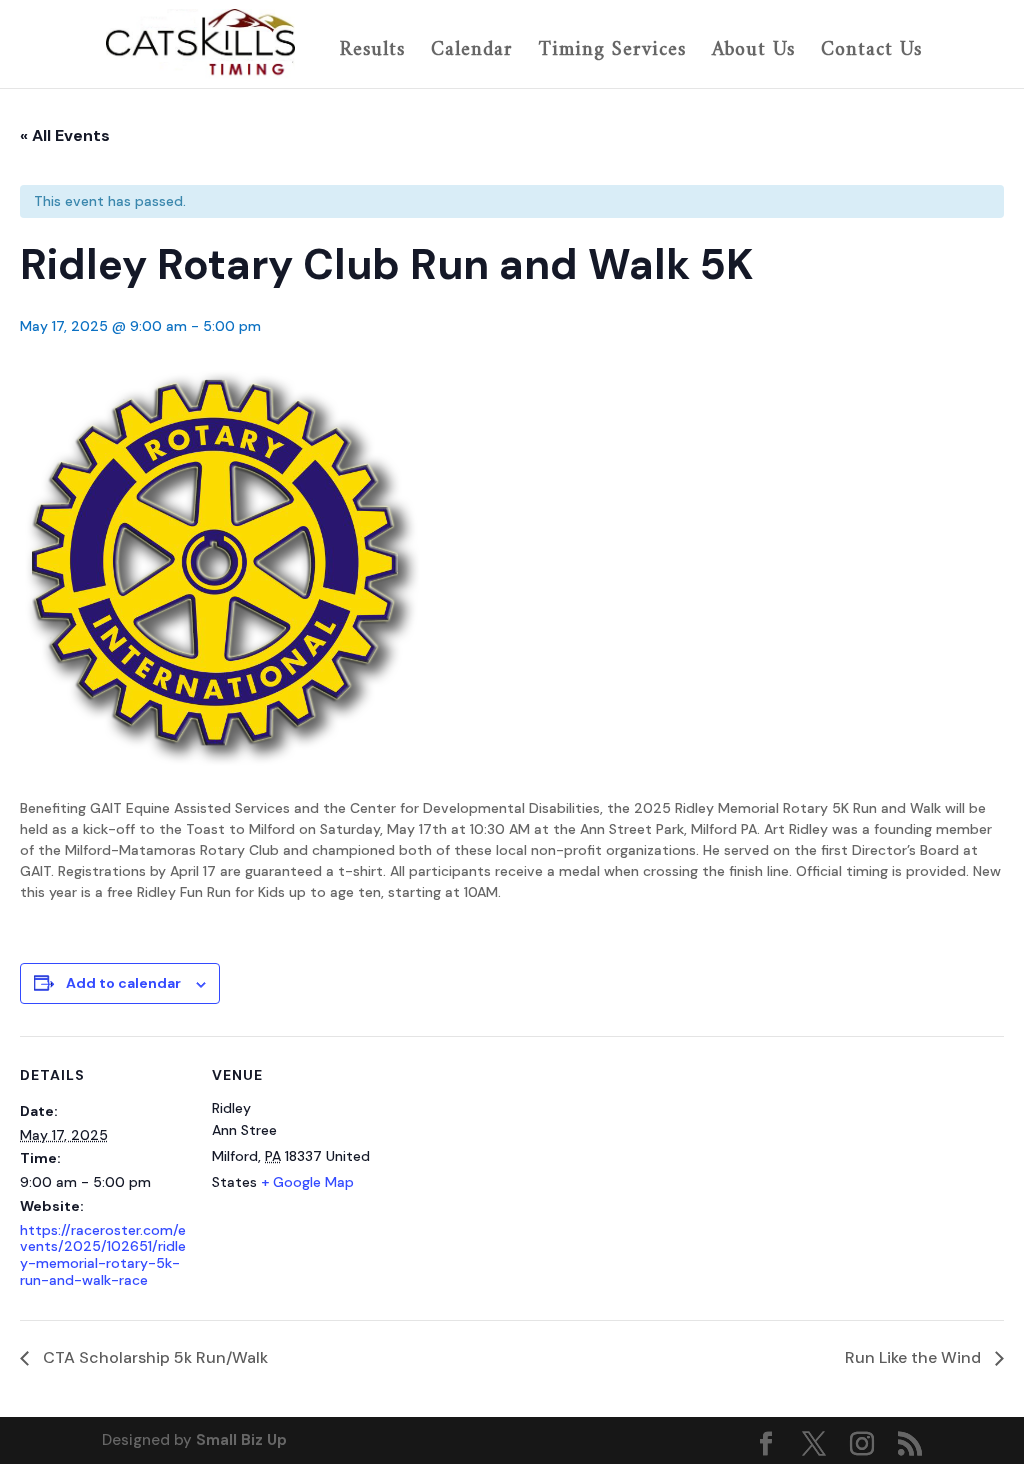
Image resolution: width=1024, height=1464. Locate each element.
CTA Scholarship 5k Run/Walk (153, 1357)
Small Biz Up (241, 1440)
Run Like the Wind (915, 1357)
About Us (753, 52)
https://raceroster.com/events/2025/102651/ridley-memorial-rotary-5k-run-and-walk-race (103, 1255)
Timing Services (612, 52)
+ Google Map (307, 1182)
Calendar (472, 52)
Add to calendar (123, 983)
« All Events (65, 135)
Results (372, 52)
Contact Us (871, 52)
